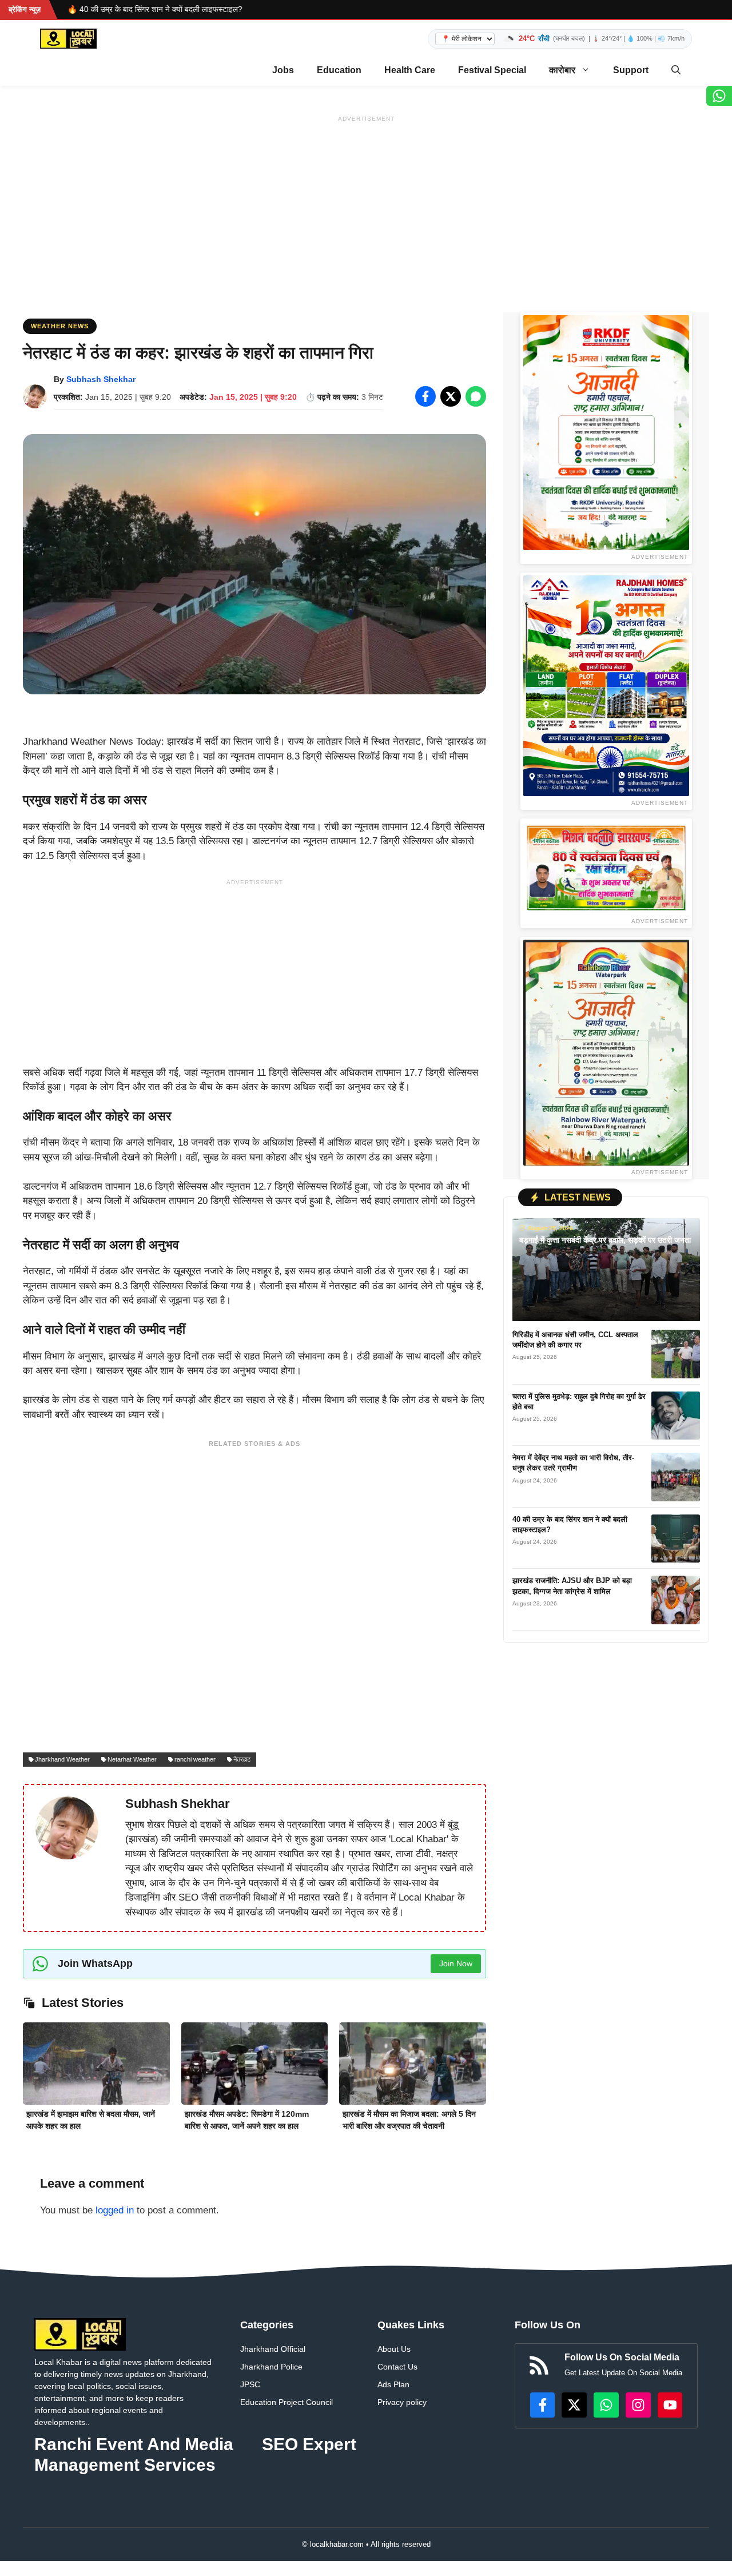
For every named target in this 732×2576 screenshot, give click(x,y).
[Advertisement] (366, 206)
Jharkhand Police (271, 2367)
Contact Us (397, 2367)
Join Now (456, 1963)
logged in (115, 2210)
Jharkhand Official (273, 2349)
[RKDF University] (606, 433)
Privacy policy (402, 2402)
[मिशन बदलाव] (606, 868)
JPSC (250, 2384)
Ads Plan (393, 2384)
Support (631, 70)
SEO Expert (309, 2444)
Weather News (60, 326)
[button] (676, 70)
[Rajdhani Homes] (606, 686)
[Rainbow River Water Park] (606, 1053)
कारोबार (562, 70)
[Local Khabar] (68, 39)
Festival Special (492, 70)
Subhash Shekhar (101, 379)
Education (339, 70)
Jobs (283, 70)
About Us (394, 2349)
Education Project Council (287, 2402)
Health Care (410, 70)
